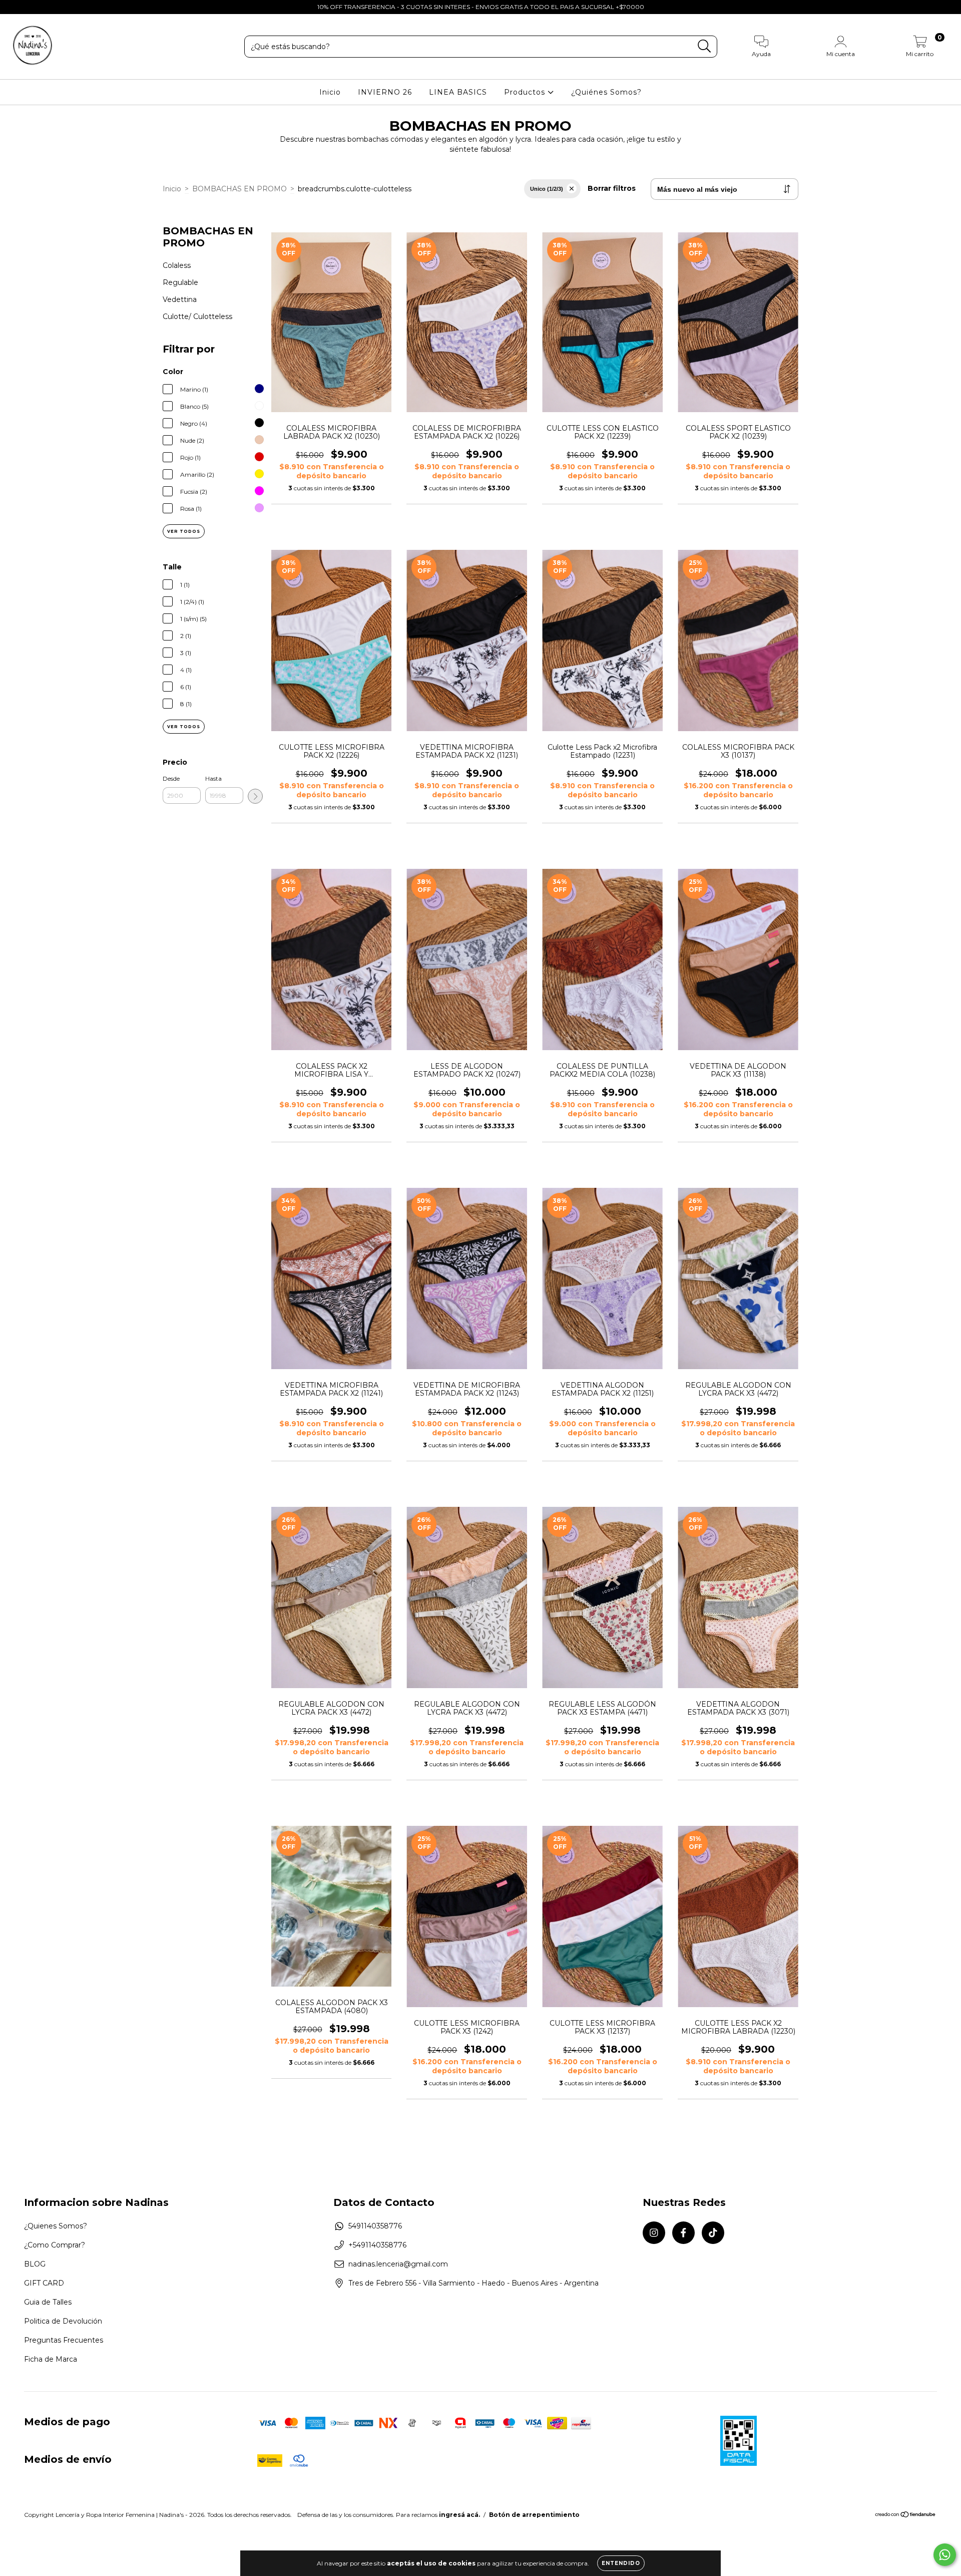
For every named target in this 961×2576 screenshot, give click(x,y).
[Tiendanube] (906, 2515)
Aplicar (255, 796)
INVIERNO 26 (385, 92)
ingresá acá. (459, 2515)
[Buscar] (704, 46)
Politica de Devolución (63, 2321)
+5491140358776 (377, 2245)
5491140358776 (375, 2226)
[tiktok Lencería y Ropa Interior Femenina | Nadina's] (45, 7)
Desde (171, 778)
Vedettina (180, 299)
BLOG (35, 2264)
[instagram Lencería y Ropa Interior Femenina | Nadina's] (15, 7)
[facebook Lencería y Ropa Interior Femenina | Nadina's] (30, 7)
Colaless (177, 265)
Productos (526, 92)
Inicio (330, 92)
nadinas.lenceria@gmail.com (398, 2264)
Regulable (180, 282)
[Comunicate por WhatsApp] (945, 2555)
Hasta (213, 778)
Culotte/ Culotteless (197, 316)
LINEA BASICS (458, 92)
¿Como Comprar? (55, 2245)
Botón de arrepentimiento (534, 2515)
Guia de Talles (48, 2302)
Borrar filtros (612, 188)
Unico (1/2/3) (547, 189)
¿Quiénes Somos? (606, 92)
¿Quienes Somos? (56, 2226)
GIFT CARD (44, 2283)
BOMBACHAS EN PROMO (239, 189)
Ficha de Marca (51, 2359)
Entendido (621, 2563)
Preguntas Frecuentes (64, 2340)
